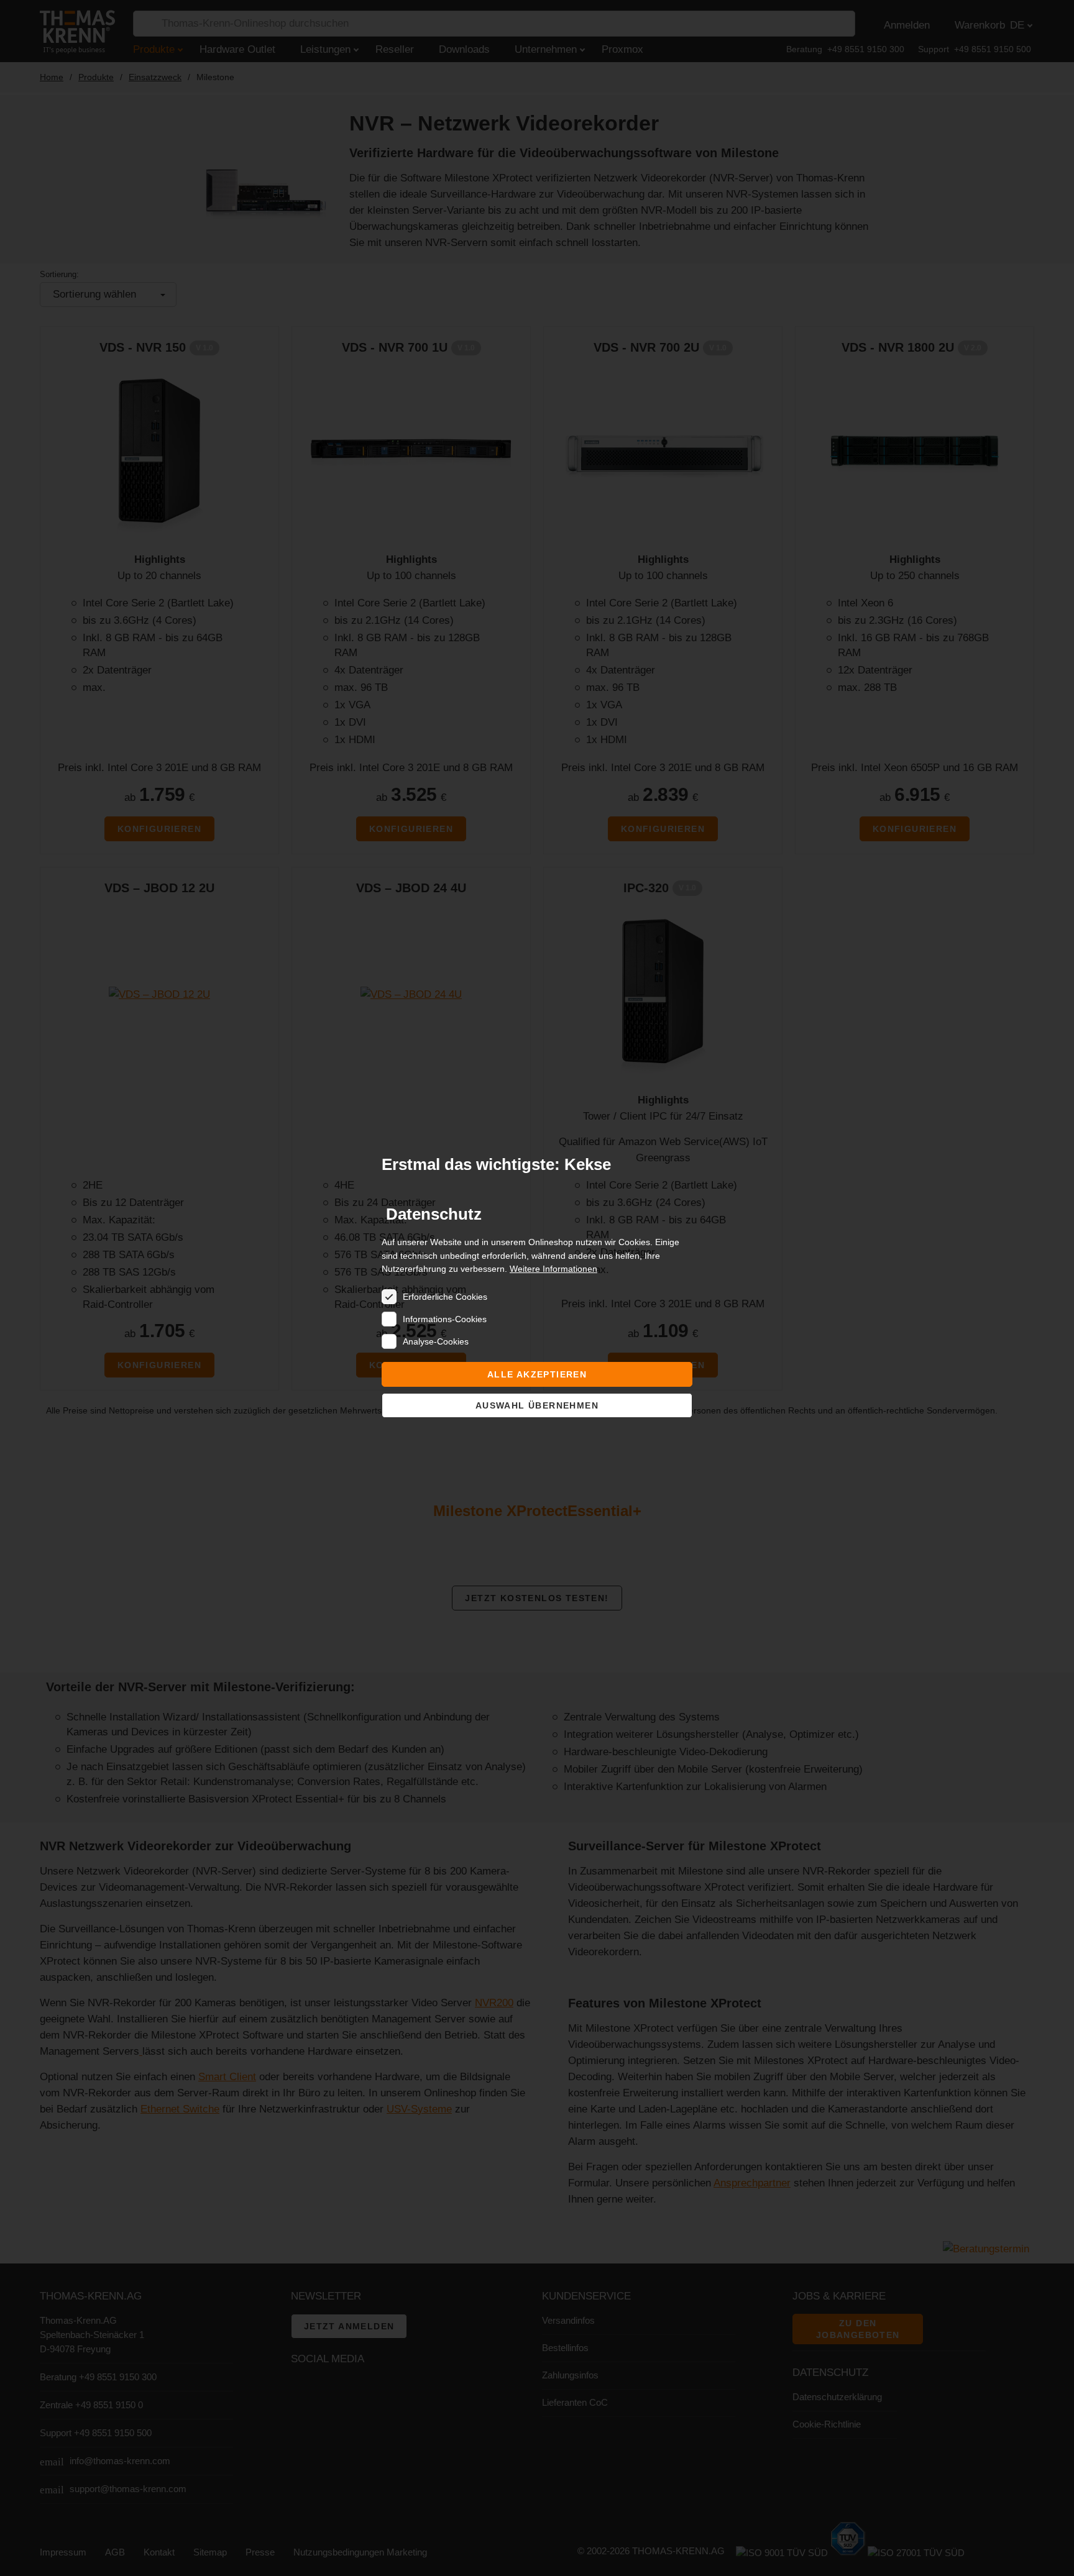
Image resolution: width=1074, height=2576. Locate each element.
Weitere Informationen (553, 1269)
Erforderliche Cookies (445, 1297)
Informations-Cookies (445, 1319)
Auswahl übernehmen (537, 1405)
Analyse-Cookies (436, 1341)
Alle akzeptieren (537, 1374)
